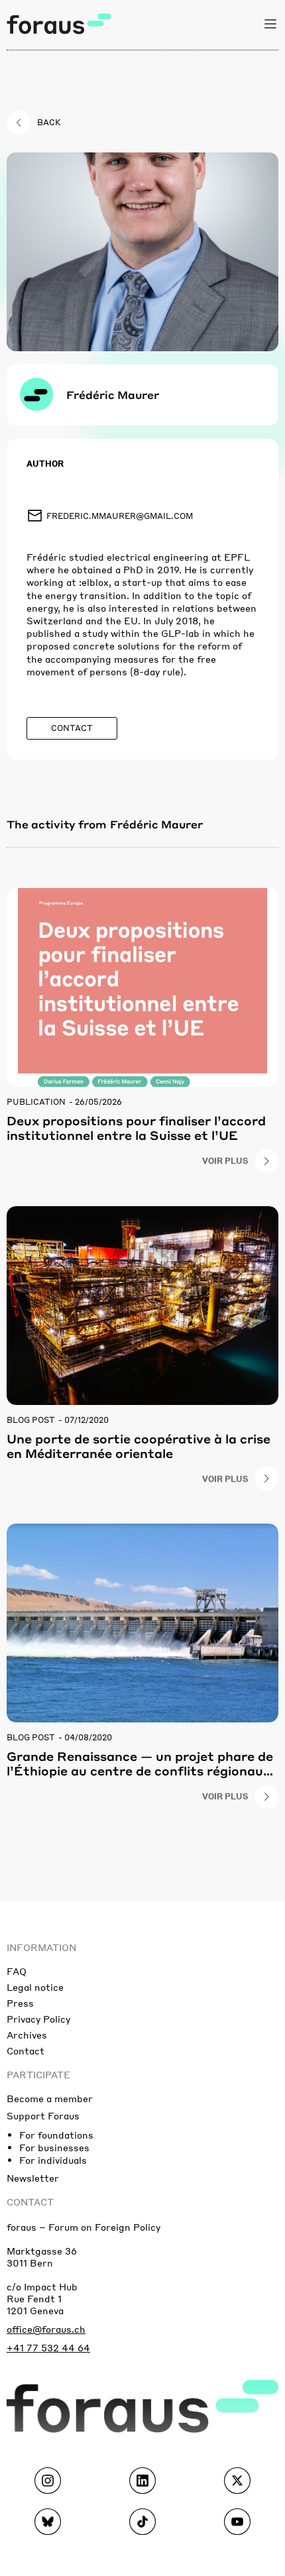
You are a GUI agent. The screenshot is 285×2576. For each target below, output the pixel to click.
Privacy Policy (38, 2019)
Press (20, 2003)
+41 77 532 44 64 (48, 2347)
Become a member (50, 2098)
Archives (27, 2035)
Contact (26, 2050)
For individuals (53, 2160)
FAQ (17, 1971)
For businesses (54, 2147)
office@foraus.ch (46, 2329)
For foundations (56, 2135)
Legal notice (35, 1987)
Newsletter (33, 2178)
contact (30, 2202)
